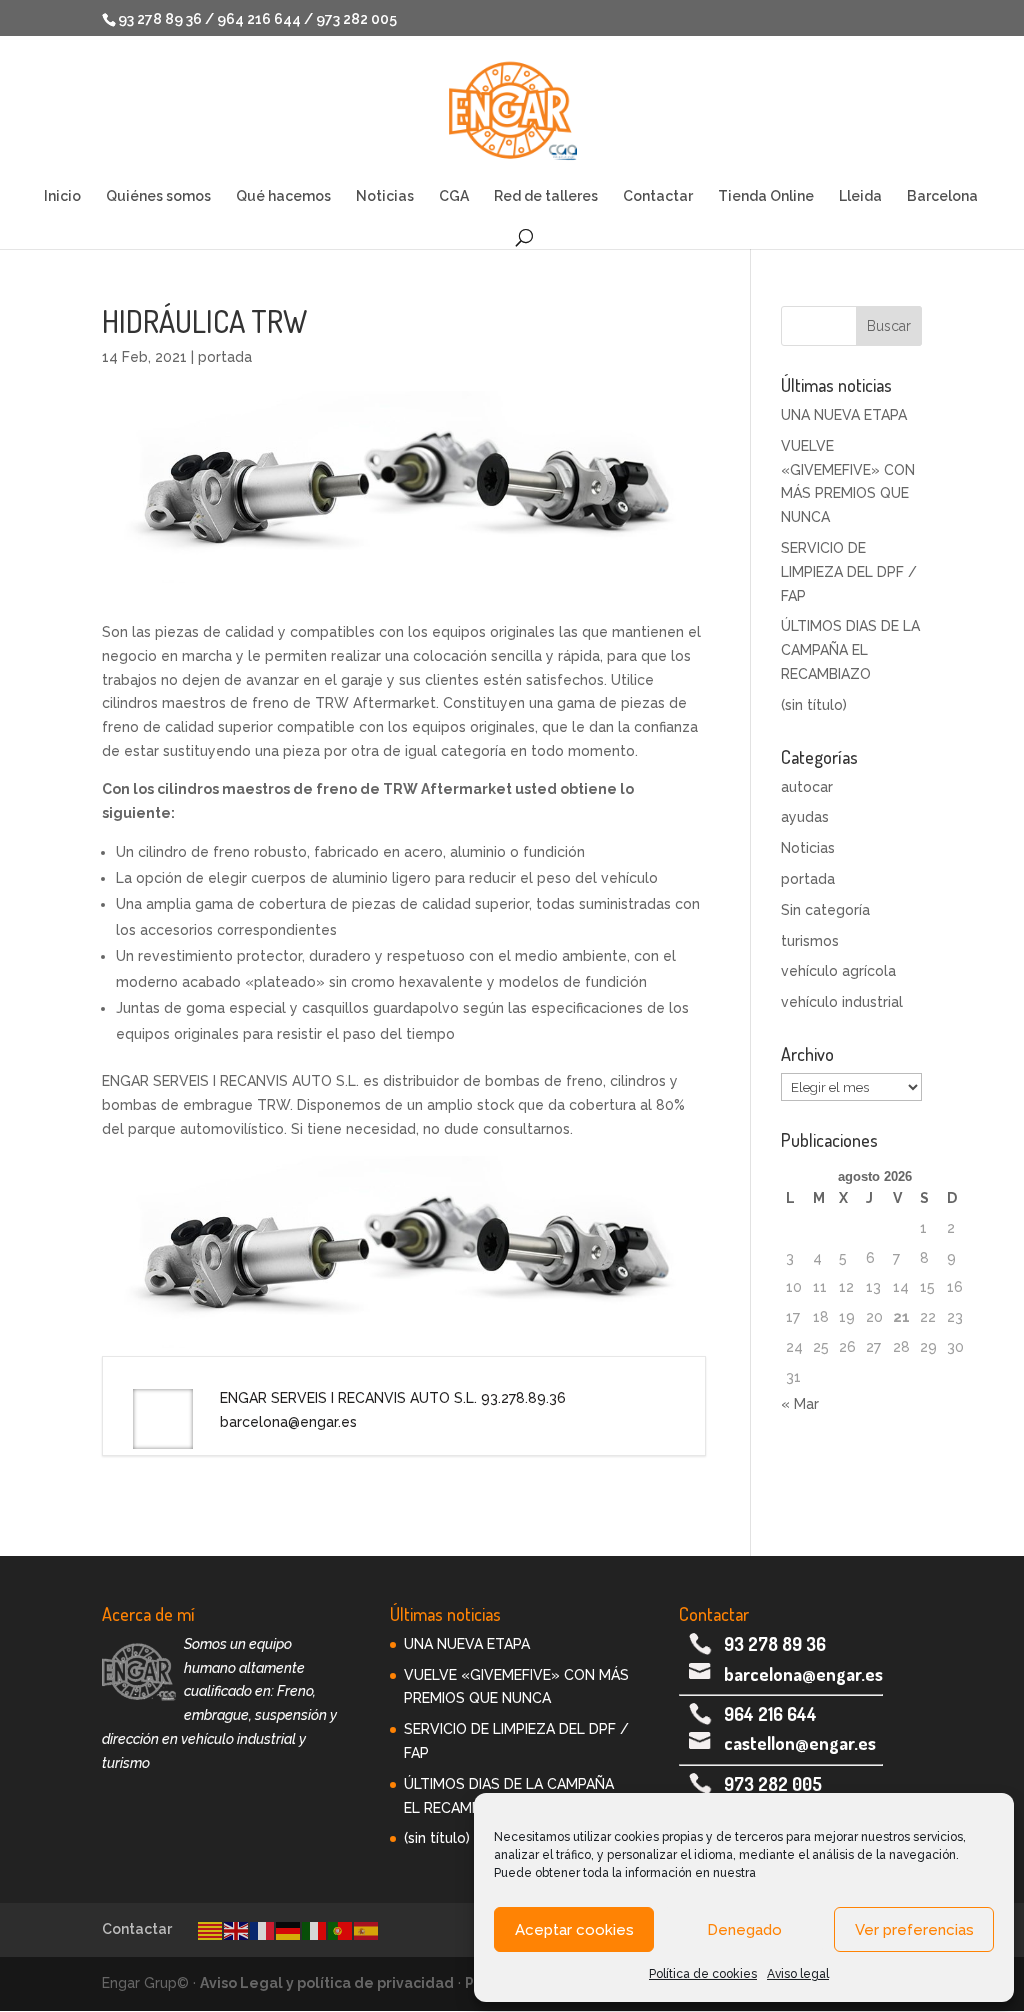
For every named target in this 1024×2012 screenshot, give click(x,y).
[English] (237, 1929)
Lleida (860, 196)
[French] (263, 1929)
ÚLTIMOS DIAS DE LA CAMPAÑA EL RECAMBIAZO (850, 650)
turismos (810, 941)
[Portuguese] (341, 1929)
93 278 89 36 (775, 1644)
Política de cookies (703, 1974)
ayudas (805, 817)
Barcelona (942, 196)
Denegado (744, 1930)
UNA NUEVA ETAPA (844, 415)
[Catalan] (211, 1929)
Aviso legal (798, 1974)
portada (225, 357)
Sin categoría (825, 910)
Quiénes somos (158, 196)
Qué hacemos (283, 196)
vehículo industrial (842, 1002)
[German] (289, 1929)
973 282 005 (773, 1784)
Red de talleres (546, 196)
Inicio (62, 196)
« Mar (800, 1404)
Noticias (385, 196)
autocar (807, 787)
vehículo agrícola (838, 971)
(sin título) (814, 705)
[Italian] (315, 1929)
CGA (454, 196)
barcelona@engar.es (803, 1674)
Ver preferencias (914, 1930)
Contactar (658, 196)
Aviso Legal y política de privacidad (327, 1983)
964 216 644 (770, 1714)
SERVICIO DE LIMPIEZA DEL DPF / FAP (849, 572)
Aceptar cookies (574, 1930)
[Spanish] (367, 1929)
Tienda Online (766, 196)
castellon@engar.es (800, 1743)
